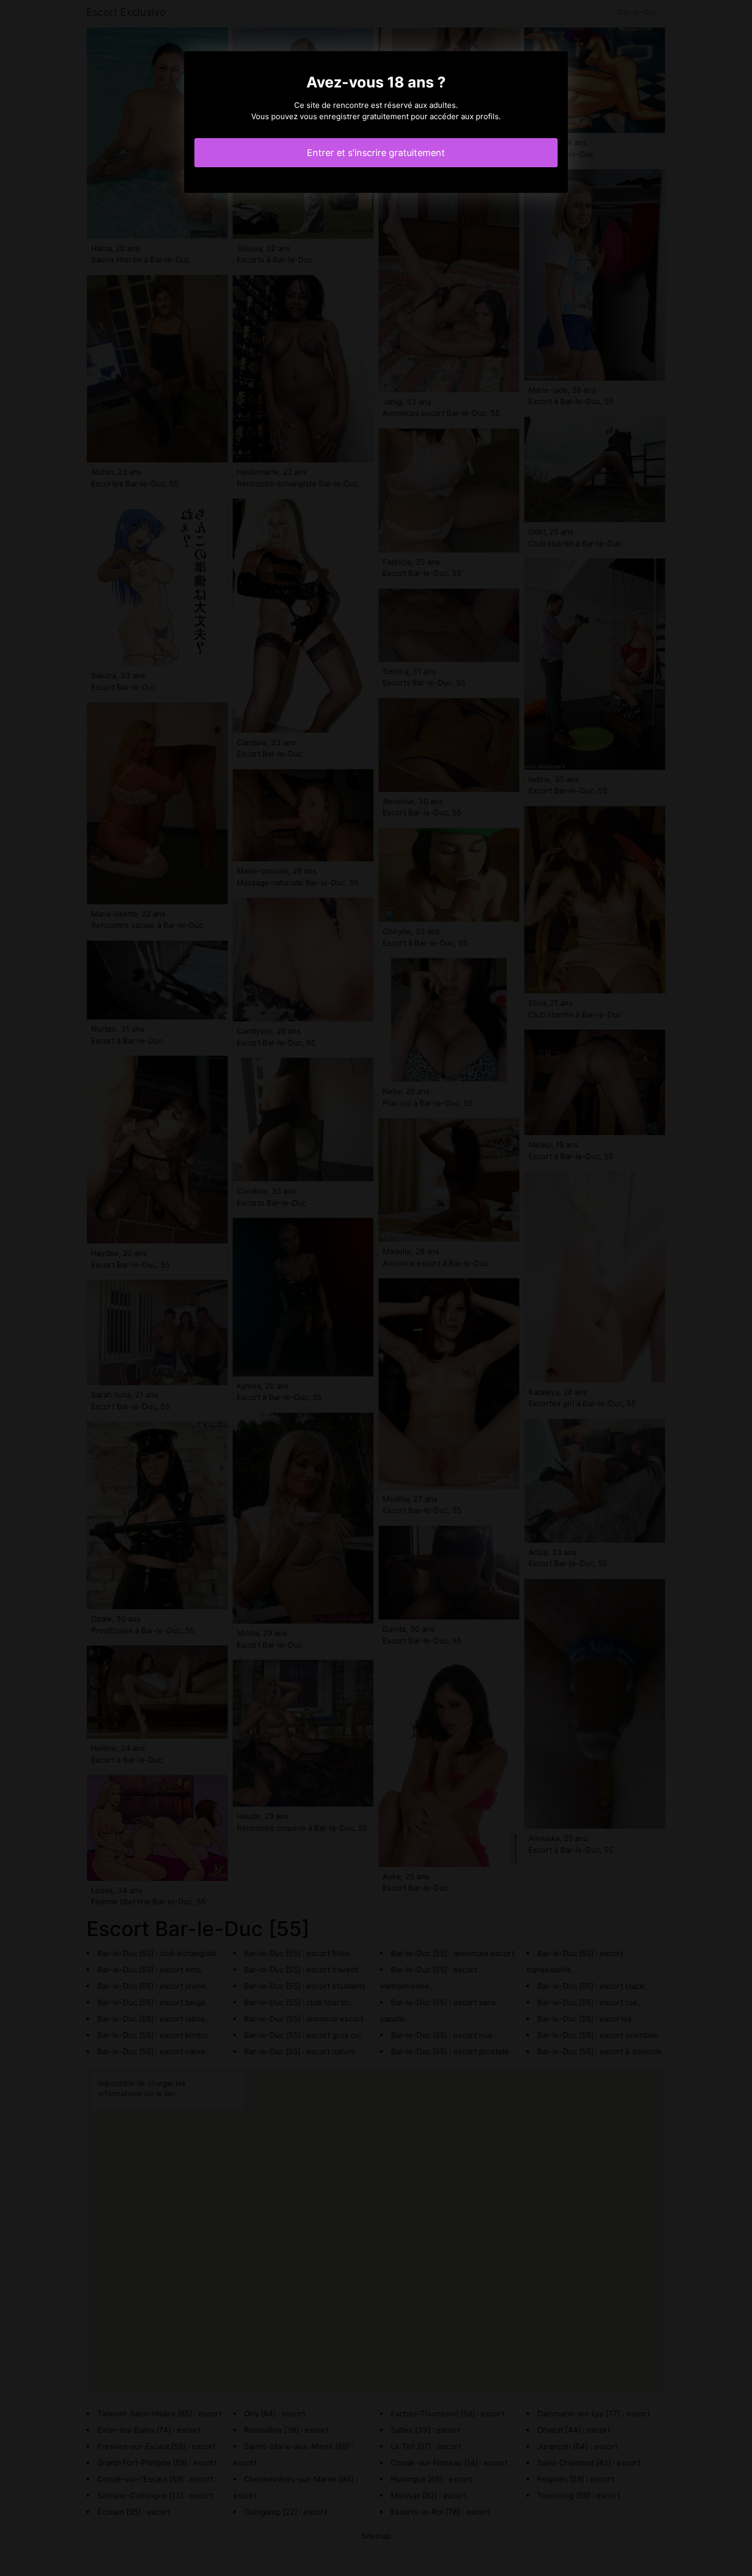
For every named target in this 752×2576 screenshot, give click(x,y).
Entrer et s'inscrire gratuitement (376, 153)
